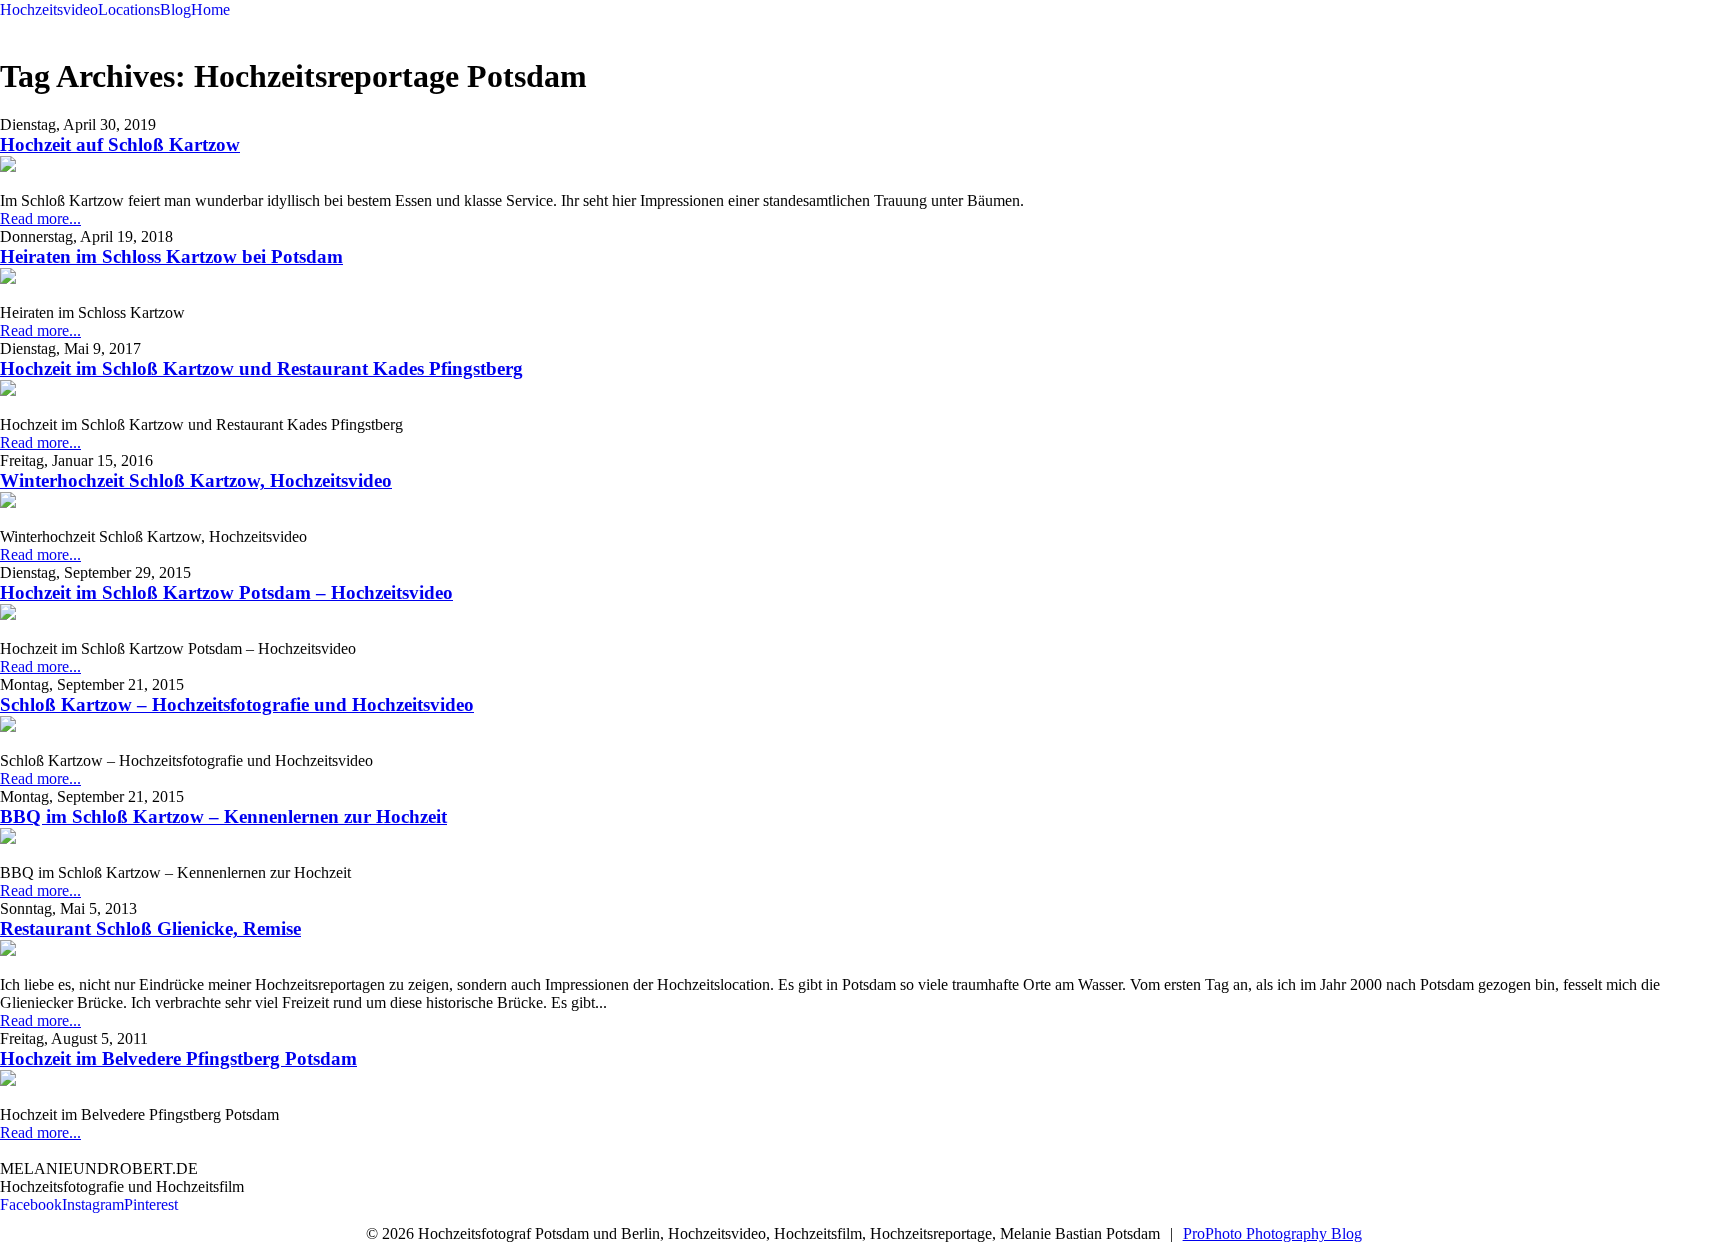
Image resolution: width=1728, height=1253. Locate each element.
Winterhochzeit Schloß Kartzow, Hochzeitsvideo (196, 480)
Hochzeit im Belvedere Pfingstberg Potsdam (178, 1058)
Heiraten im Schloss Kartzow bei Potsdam (171, 256)
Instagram (93, 1204)
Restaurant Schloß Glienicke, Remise (150, 928)
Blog (175, 9)
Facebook (31, 1204)
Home (210, 9)
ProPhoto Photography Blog (1272, 1233)
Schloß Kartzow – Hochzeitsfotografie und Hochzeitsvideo (237, 704)
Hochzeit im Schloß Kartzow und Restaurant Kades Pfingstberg (261, 368)
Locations (129, 9)
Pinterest (151, 1204)
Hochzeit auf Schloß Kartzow (120, 144)
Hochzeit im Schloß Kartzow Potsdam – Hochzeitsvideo (226, 592)
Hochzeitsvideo (49, 9)
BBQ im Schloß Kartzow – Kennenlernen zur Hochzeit (223, 816)
